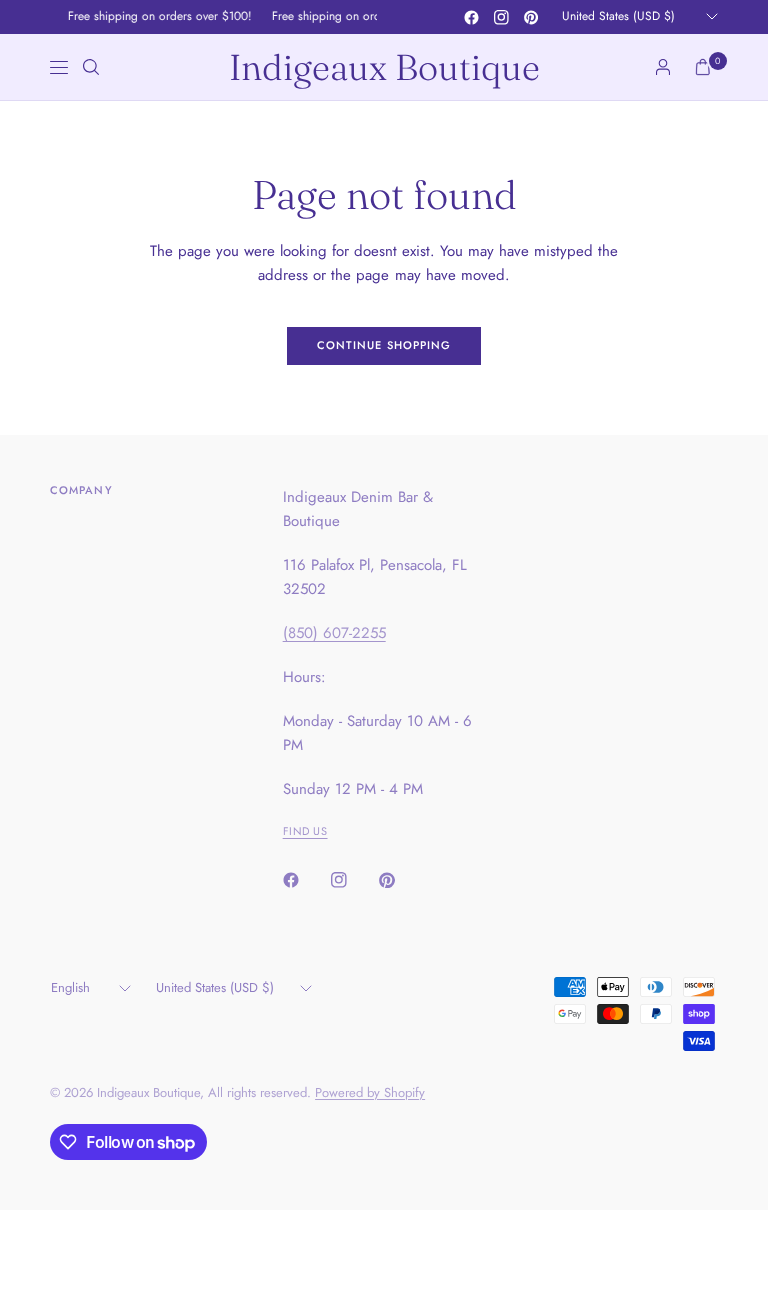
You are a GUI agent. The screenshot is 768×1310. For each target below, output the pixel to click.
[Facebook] (471, 17)
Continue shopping (384, 345)
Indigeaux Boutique (384, 67)
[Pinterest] (531, 17)
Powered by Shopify (370, 1092)
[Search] (91, 67)
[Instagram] (501, 17)
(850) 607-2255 (334, 633)
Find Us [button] (305, 831)
